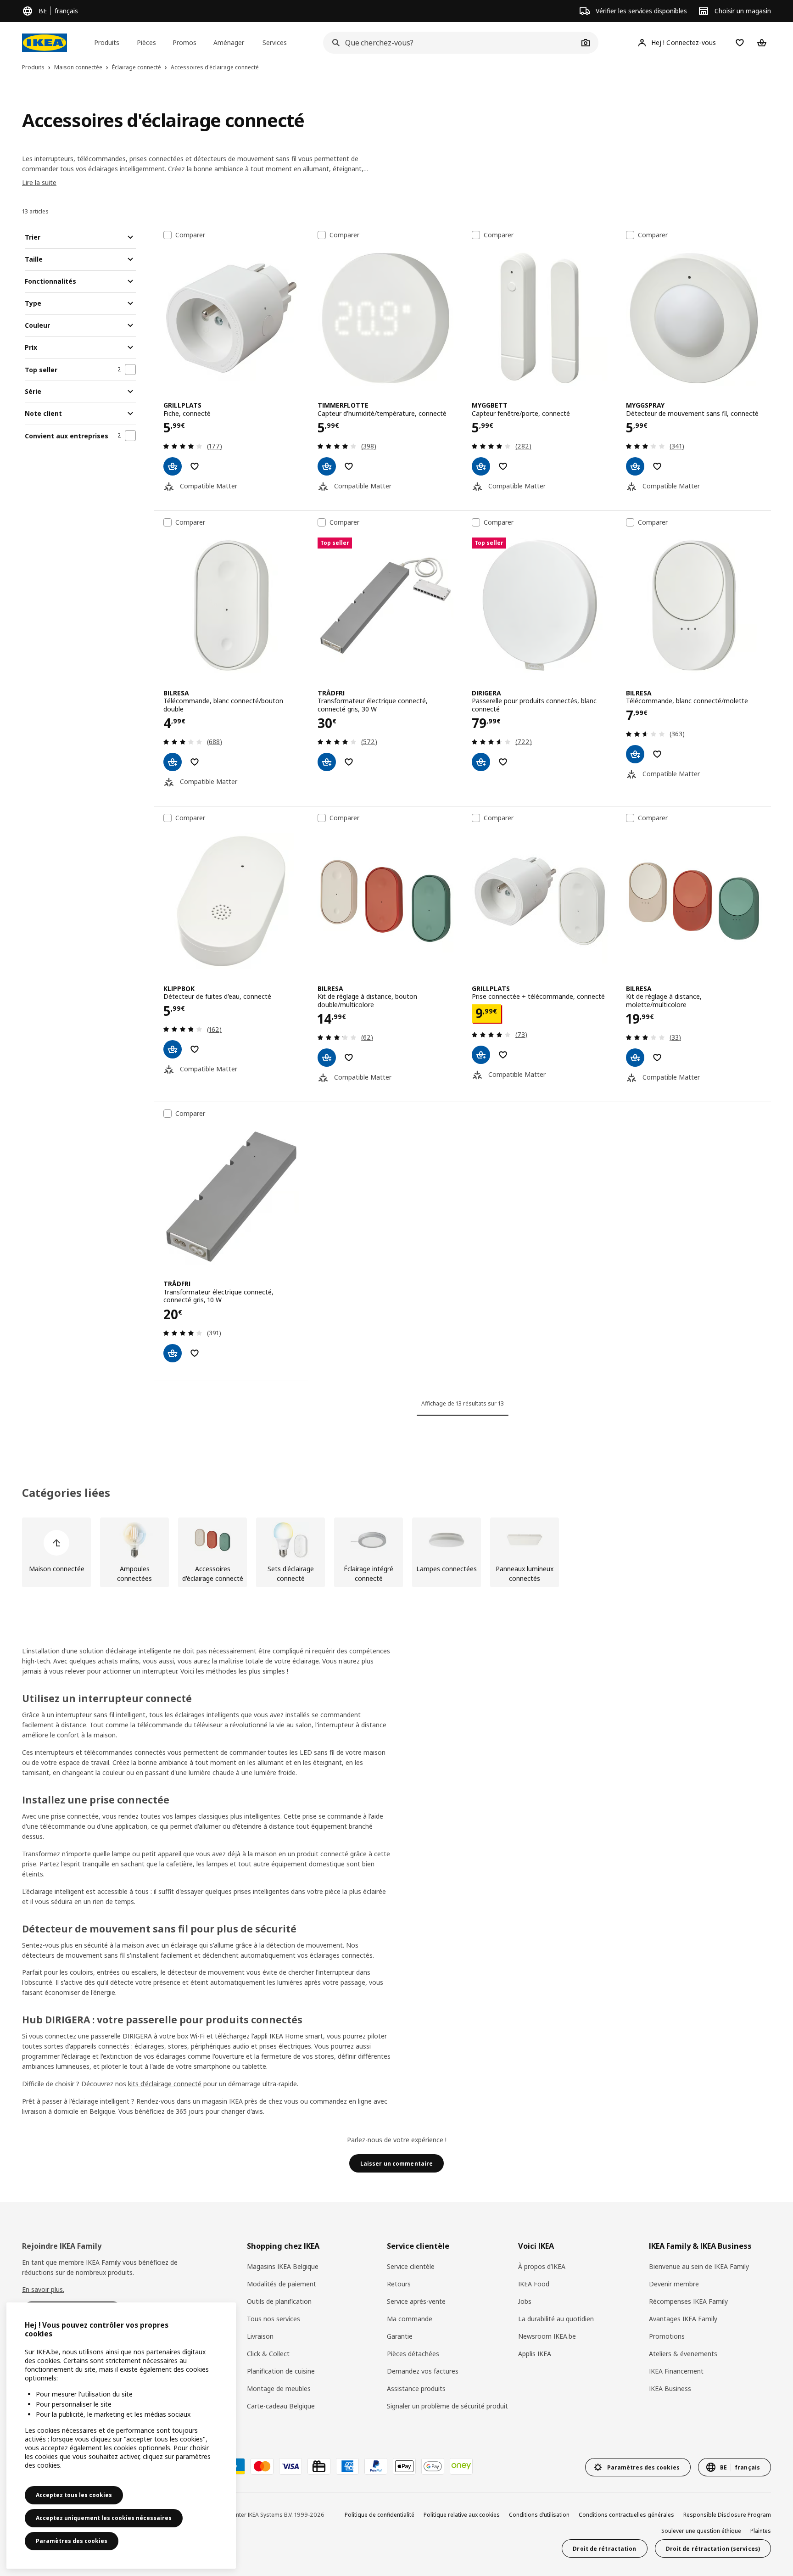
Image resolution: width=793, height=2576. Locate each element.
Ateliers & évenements (683, 2354)
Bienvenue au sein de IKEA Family (699, 2266)
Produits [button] (107, 42)
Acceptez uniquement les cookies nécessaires (104, 2518)
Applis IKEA (535, 2354)
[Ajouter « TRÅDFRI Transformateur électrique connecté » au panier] (327, 762)
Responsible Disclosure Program (727, 2515)
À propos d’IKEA (542, 2266)
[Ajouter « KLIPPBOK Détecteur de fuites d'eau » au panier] (173, 1049)
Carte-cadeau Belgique (281, 2406)
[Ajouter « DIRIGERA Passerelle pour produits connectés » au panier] (481, 762)
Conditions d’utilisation (539, 2515)
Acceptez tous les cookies (74, 2495)
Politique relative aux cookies (462, 2515)
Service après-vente (416, 2301)
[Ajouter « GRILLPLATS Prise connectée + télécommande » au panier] (481, 1055)
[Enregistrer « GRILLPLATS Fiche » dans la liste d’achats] (195, 466)
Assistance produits (416, 2388)
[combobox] (451, 43)
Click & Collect (268, 2354)
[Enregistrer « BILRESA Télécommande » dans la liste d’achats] (195, 762)
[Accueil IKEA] (45, 43)
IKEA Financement (676, 2371)
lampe (121, 1854)
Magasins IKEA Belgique (283, 2266)
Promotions (667, 2336)
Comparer (190, 235)
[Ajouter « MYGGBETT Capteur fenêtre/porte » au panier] (481, 466)
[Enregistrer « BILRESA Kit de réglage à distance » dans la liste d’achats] (349, 1058)
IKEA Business (670, 2388)
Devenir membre (674, 2284)
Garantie (400, 2336)
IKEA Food (534, 2284)
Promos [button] (184, 42)
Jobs (525, 2301)
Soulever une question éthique (701, 2531)
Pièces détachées (413, 2354)
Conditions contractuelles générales (626, 2515)
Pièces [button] (146, 42)
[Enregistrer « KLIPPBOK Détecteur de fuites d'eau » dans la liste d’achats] (195, 1049)
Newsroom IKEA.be (547, 2336)
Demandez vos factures (423, 2371)
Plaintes (761, 2531)
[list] (396, 1552)
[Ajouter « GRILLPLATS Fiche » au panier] (173, 466)
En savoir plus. (43, 2289)
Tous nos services (274, 2319)
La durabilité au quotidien (556, 2319)
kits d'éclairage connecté (165, 2084)
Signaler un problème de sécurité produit (447, 2406)
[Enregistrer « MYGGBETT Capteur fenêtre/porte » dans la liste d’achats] (503, 466)
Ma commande (410, 2319)
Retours (399, 2284)
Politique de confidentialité (380, 2515)
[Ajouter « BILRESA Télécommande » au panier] (173, 762)
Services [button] (275, 42)
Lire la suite (39, 182)
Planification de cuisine (281, 2371)
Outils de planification (279, 2301)
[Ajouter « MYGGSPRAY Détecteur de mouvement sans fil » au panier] (635, 466)
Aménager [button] (229, 42)
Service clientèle (411, 2266)
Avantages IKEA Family (683, 2319)
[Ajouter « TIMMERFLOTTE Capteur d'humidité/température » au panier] (327, 466)
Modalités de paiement (282, 2284)
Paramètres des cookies (72, 2541)
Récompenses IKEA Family (688, 2301)
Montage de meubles (279, 2388)
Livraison (260, 2336)
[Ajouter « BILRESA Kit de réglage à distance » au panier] (327, 1058)
